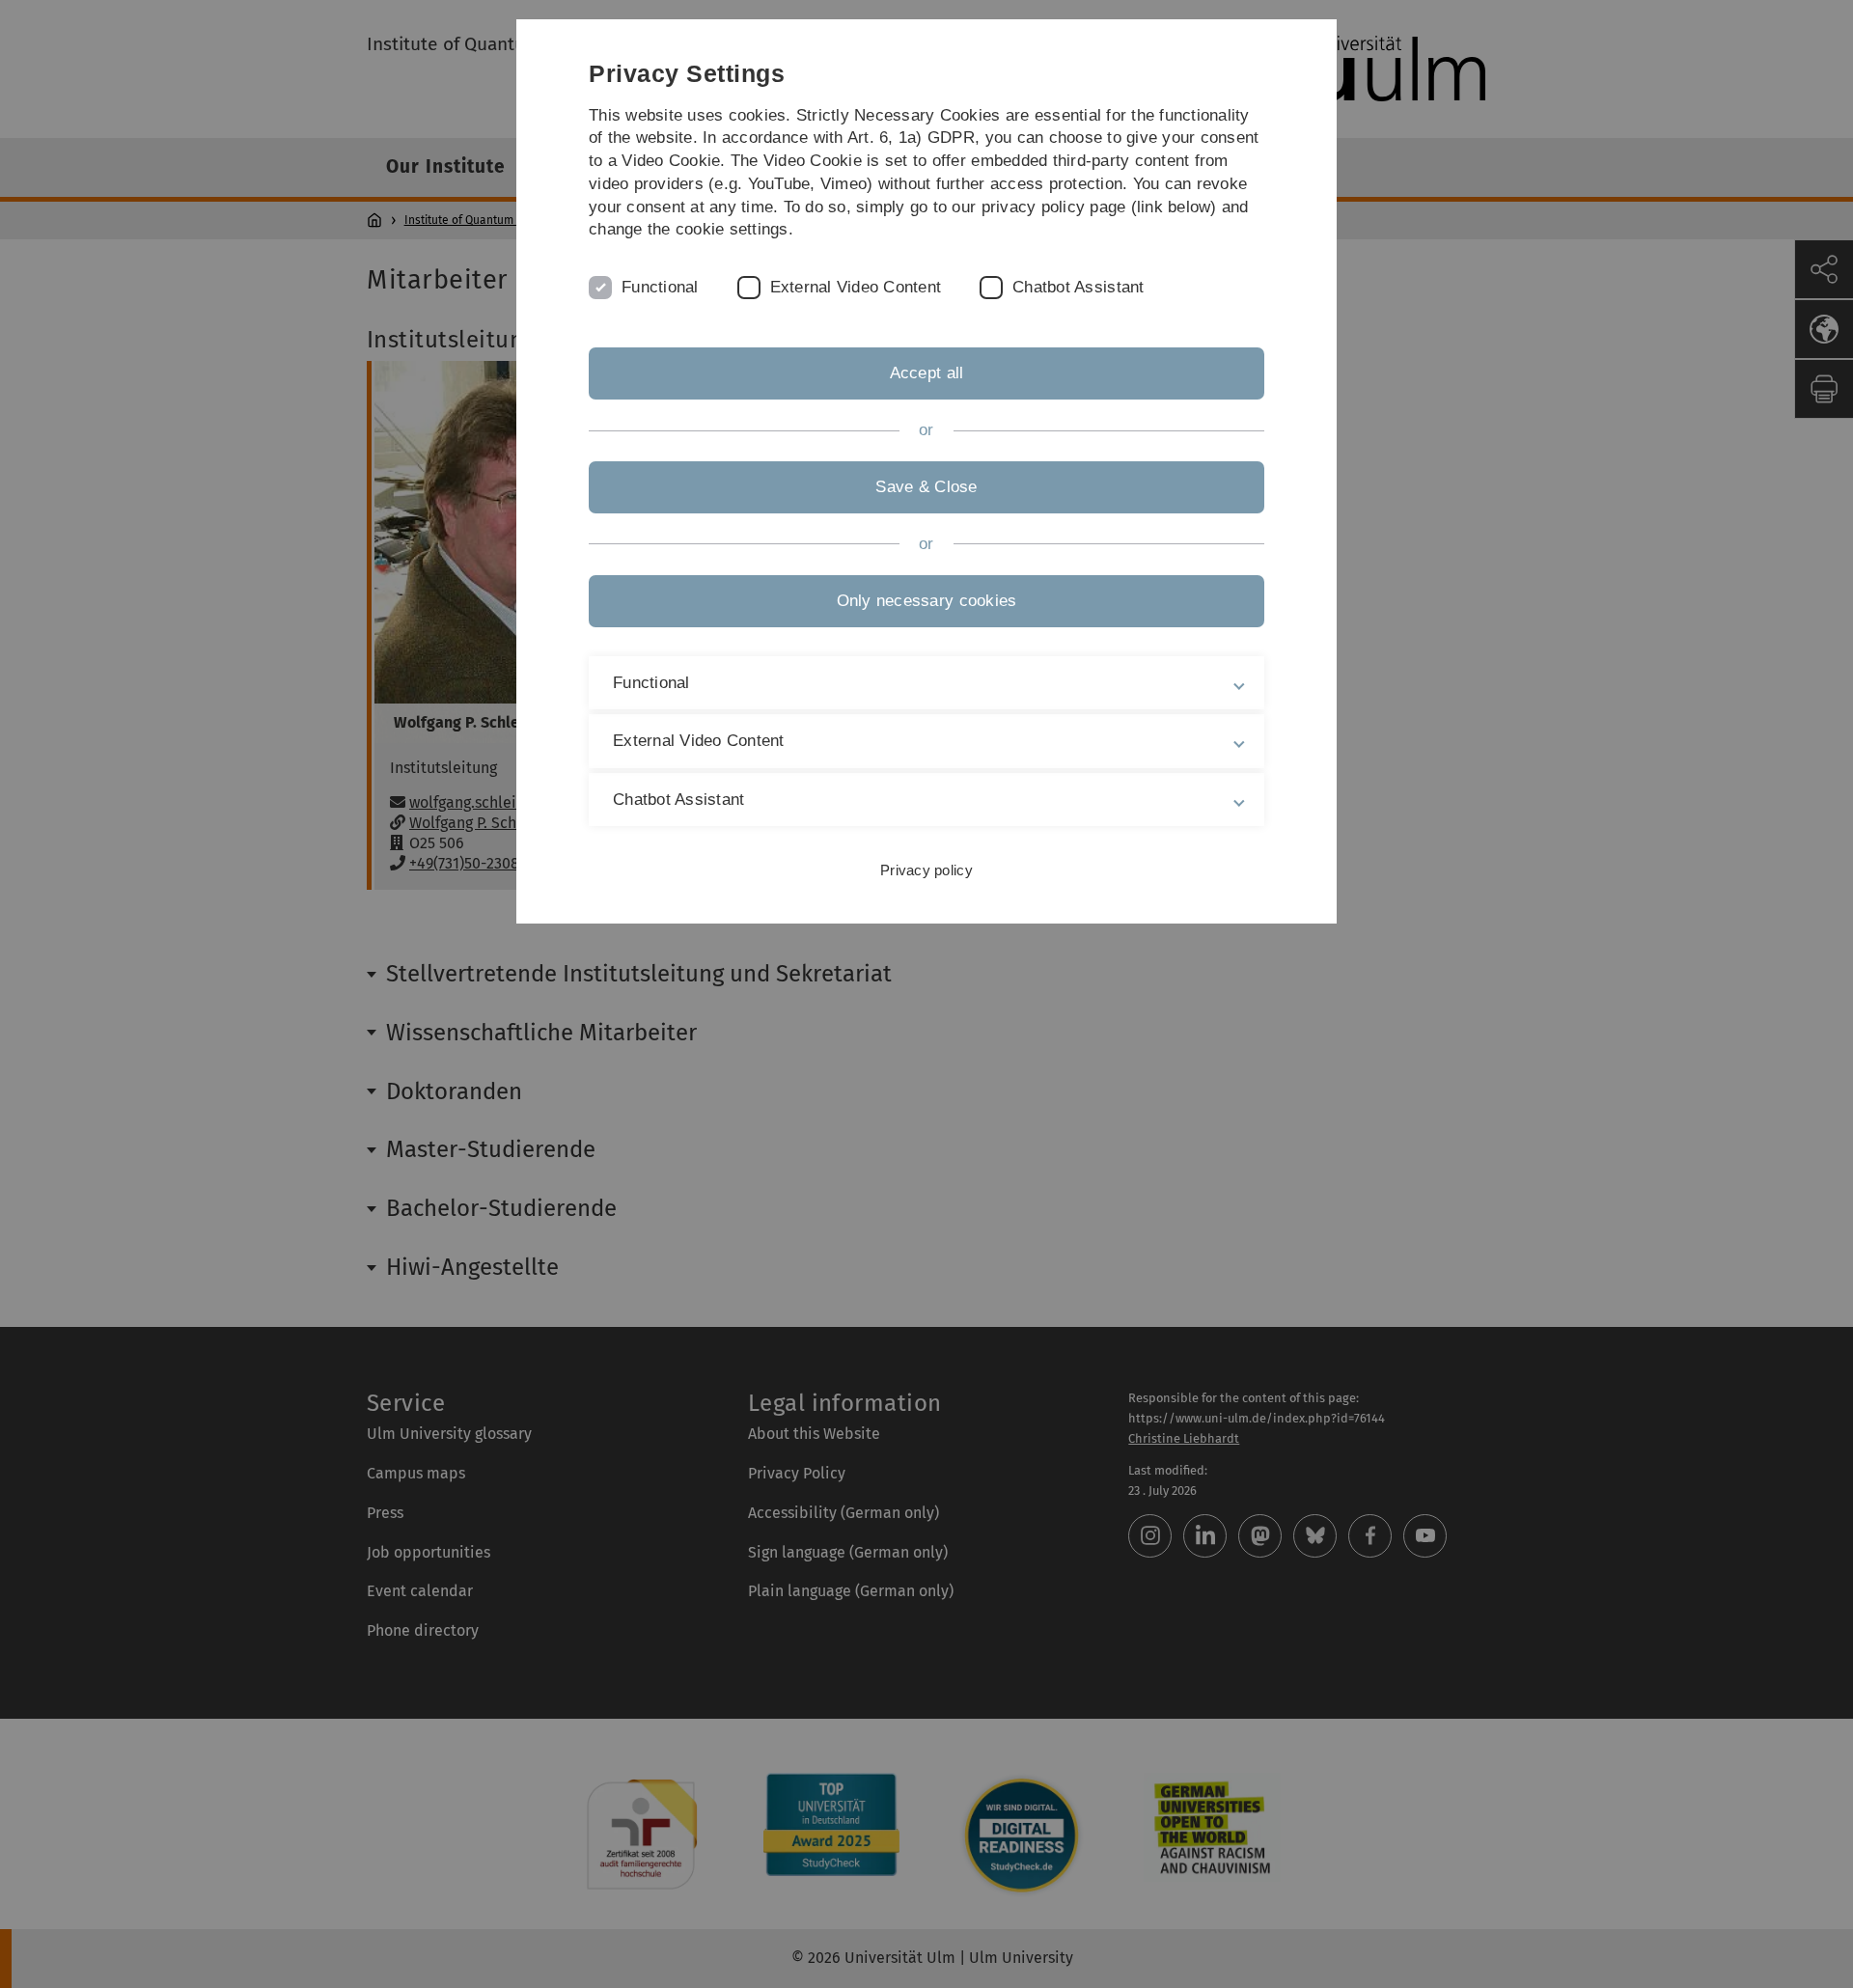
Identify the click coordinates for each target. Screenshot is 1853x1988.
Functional (660, 287)
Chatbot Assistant (1078, 287)
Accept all (927, 373)
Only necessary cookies (927, 601)
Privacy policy (926, 870)
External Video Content (856, 287)
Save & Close (926, 487)
